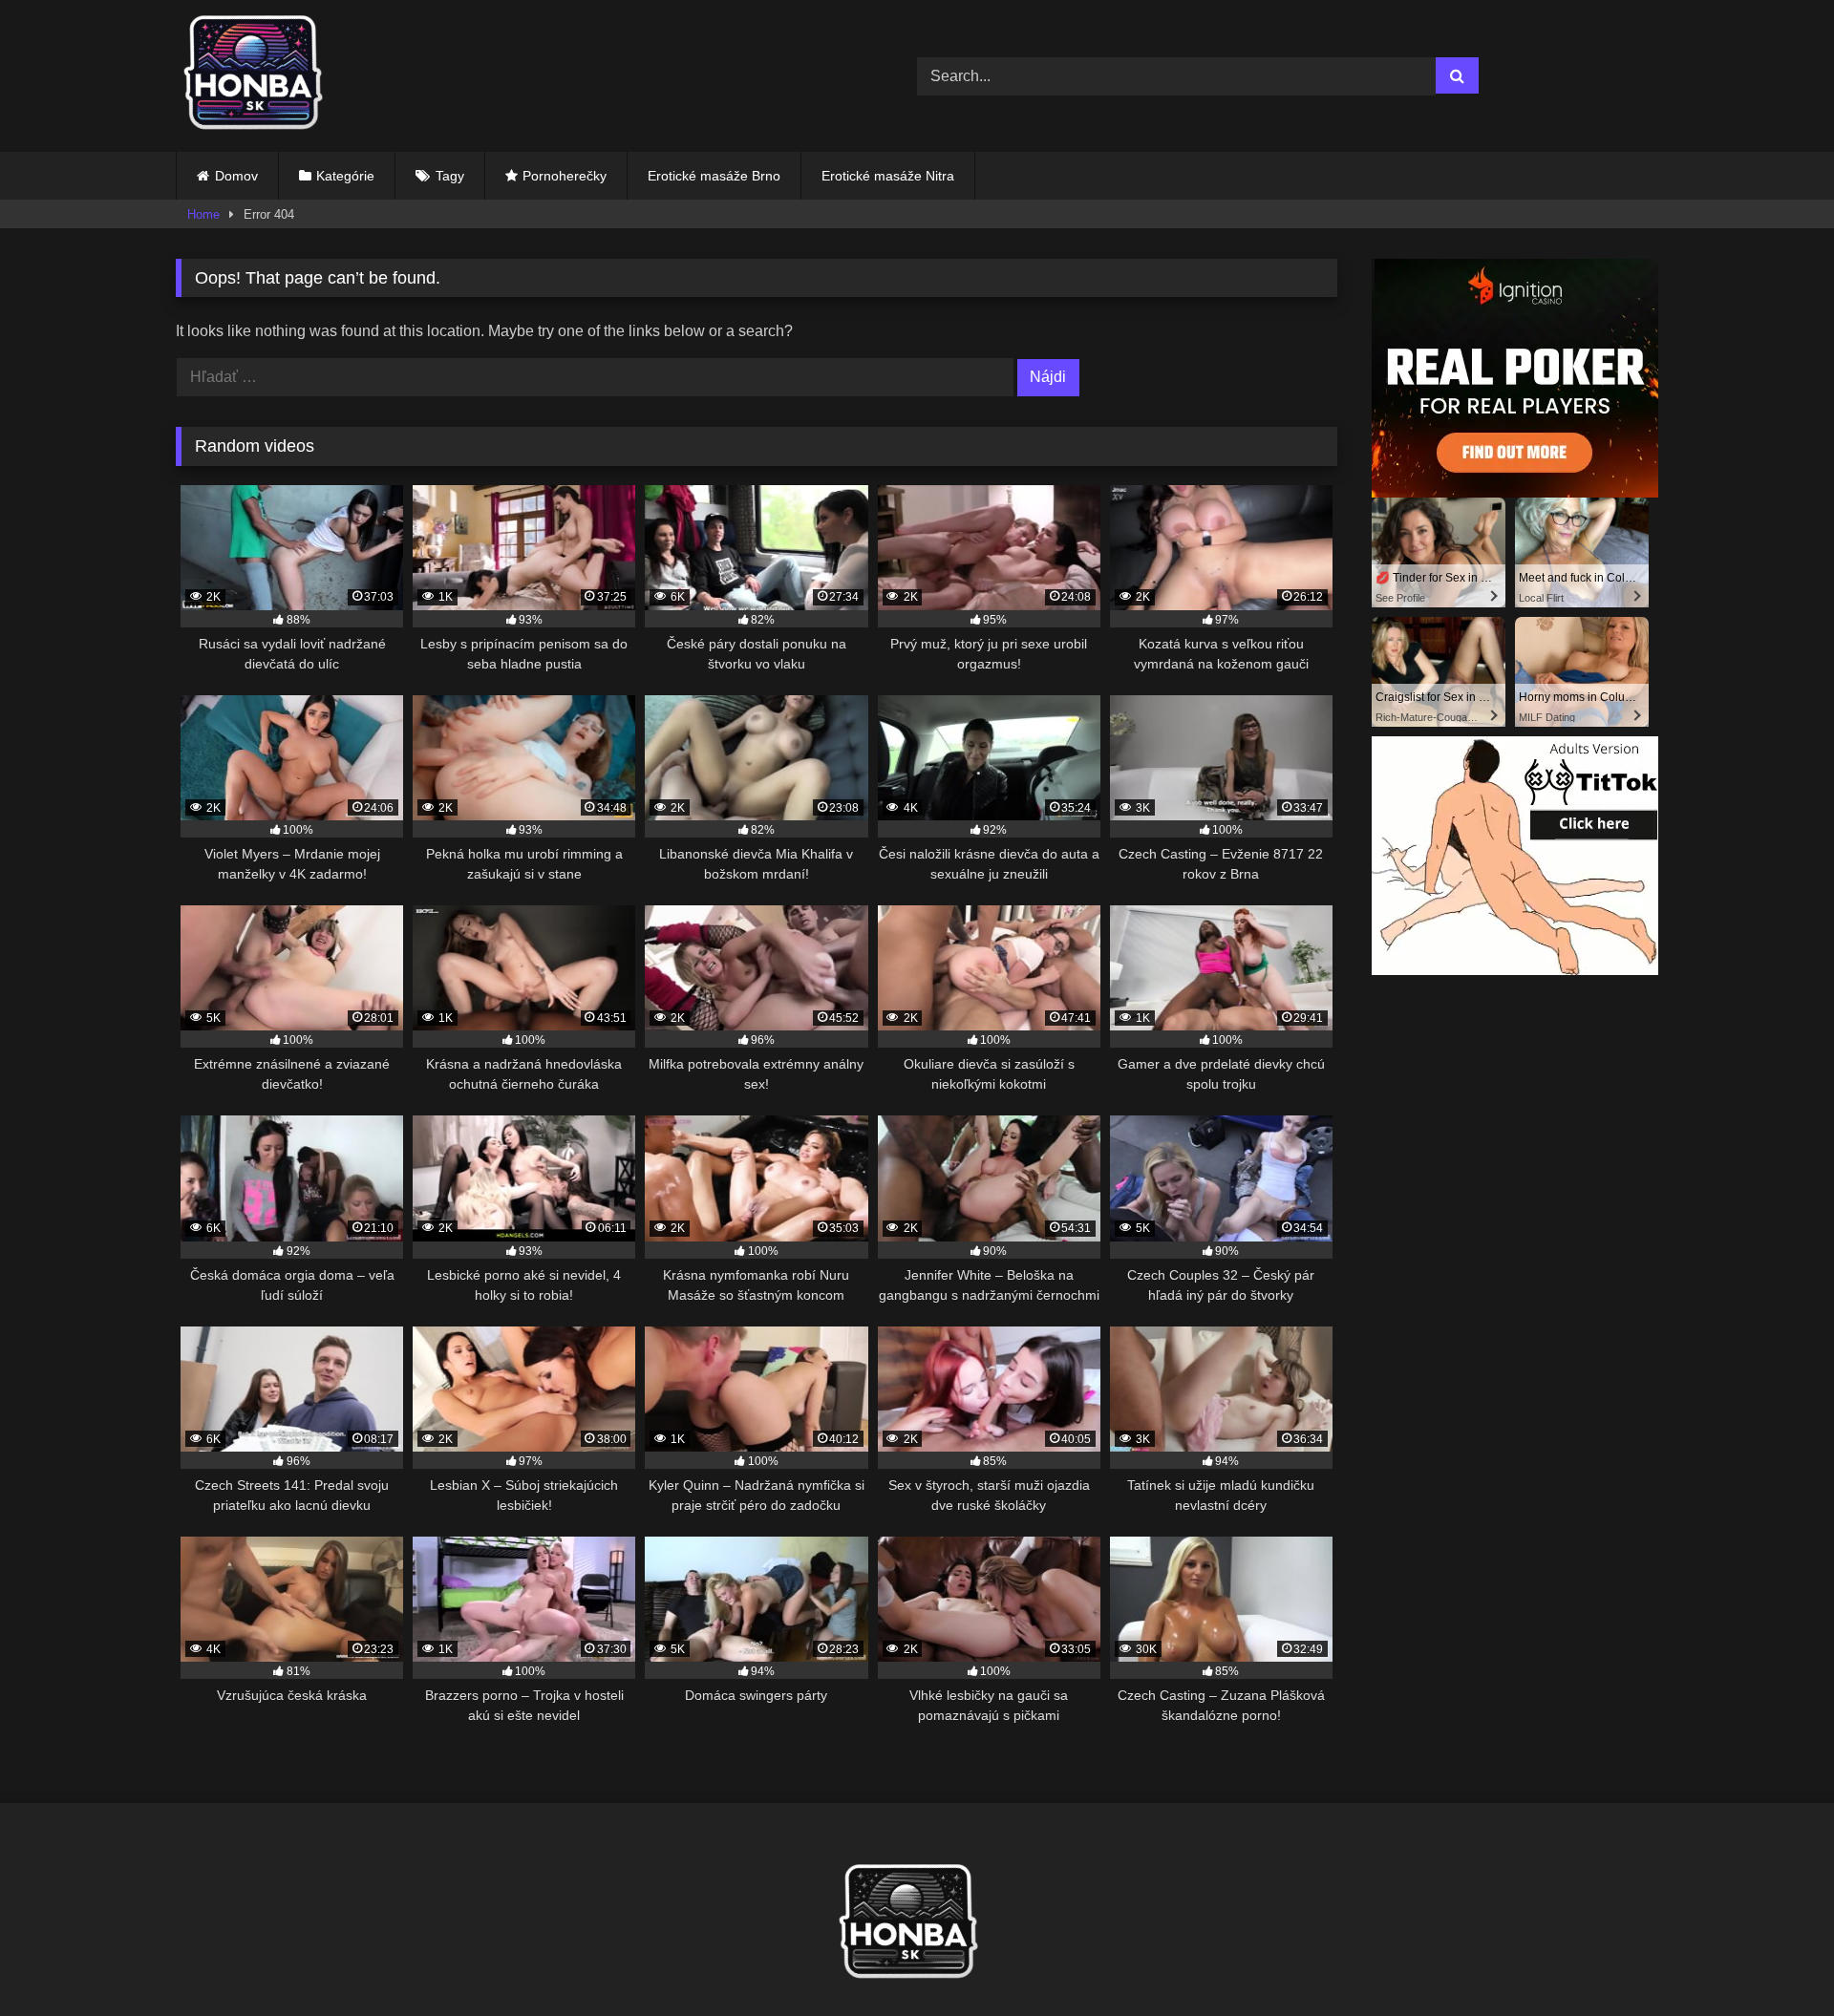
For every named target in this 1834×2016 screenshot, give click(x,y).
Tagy (450, 176)
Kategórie (345, 176)
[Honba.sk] (262, 76)
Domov (236, 176)
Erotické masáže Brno (714, 176)
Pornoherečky (565, 176)
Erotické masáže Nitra (888, 176)
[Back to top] (1775, 1959)
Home (203, 214)
